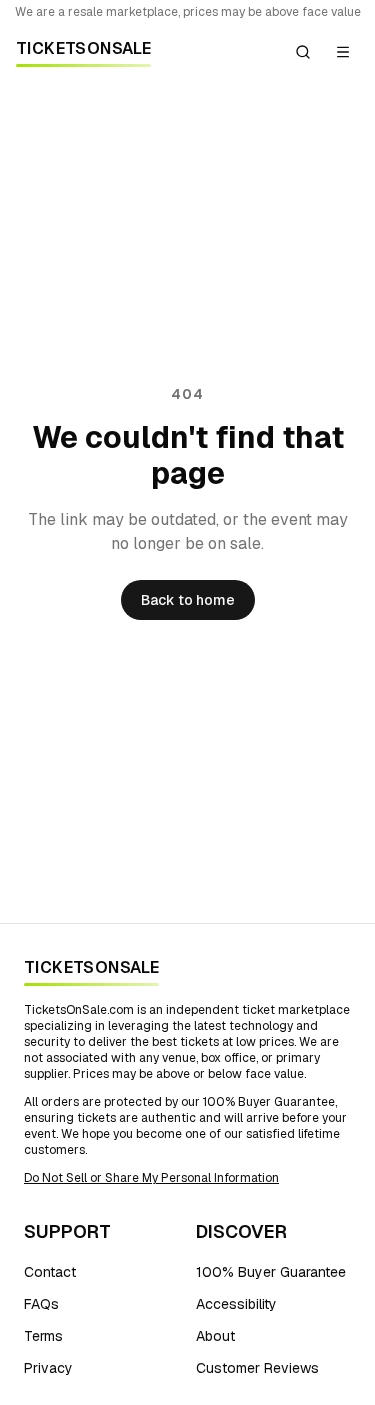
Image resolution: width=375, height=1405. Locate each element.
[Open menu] (343, 52)
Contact (50, 1272)
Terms (43, 1336)
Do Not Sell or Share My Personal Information (151, 1178)
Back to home (188, 600)
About (215, 1336)
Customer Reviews (257, 1368)
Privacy (48, 1368)
